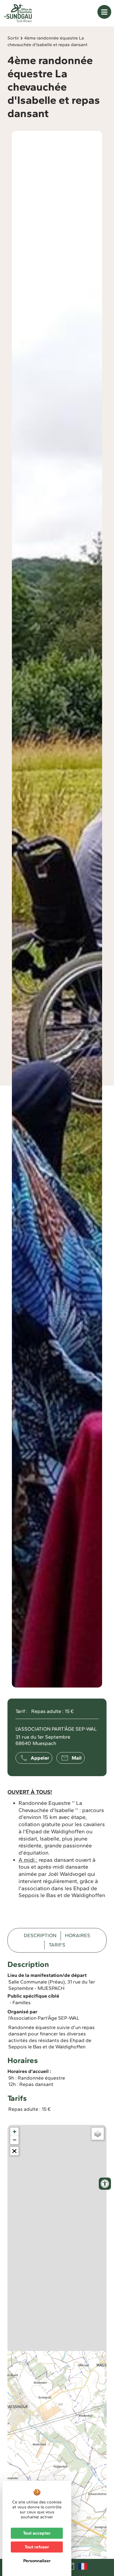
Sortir (13, 38)
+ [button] (15, 2132)
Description (40, 1935)
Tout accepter (37, 2533)
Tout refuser (37, 2547)
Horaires (78, 1935)
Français (83, 2566)
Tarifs (57, 1945)
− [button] (15, 2140)
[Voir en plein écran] (14, 2151)
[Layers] (98, 2134)
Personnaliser (37, 2561)
